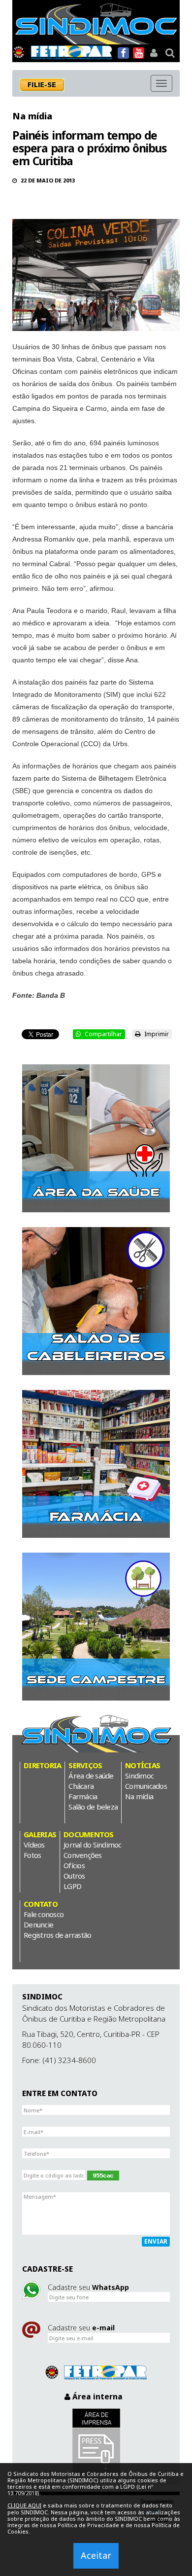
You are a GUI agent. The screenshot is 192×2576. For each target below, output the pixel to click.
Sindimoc (139, 1776)
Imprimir (156, 1034)
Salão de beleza (93, 1807)
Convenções (83, 1855)
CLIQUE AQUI (24, 2505)
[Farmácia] (96, 1464)
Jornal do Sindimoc (93, 1845)
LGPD (72, 1886)
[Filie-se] (47, 85)
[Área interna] (154, 53)
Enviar (156, 2241)
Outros (74, 1876)
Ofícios (74, 1865)
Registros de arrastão (57, 1935)
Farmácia (83, 1796)
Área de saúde (91, 1776)
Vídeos (34, 1845)
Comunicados (146, 1786)
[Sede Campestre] (96, 1627)
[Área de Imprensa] (96, 2442)
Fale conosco (44, 1914)
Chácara (81, 1786)
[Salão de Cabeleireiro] (96, 1301)
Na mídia (32, 116)
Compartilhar (103, 1034)
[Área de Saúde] (96, 1138)
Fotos (32, 1855)
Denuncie (38, 1924)
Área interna (96, 2396)
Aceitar (96, 2555)
